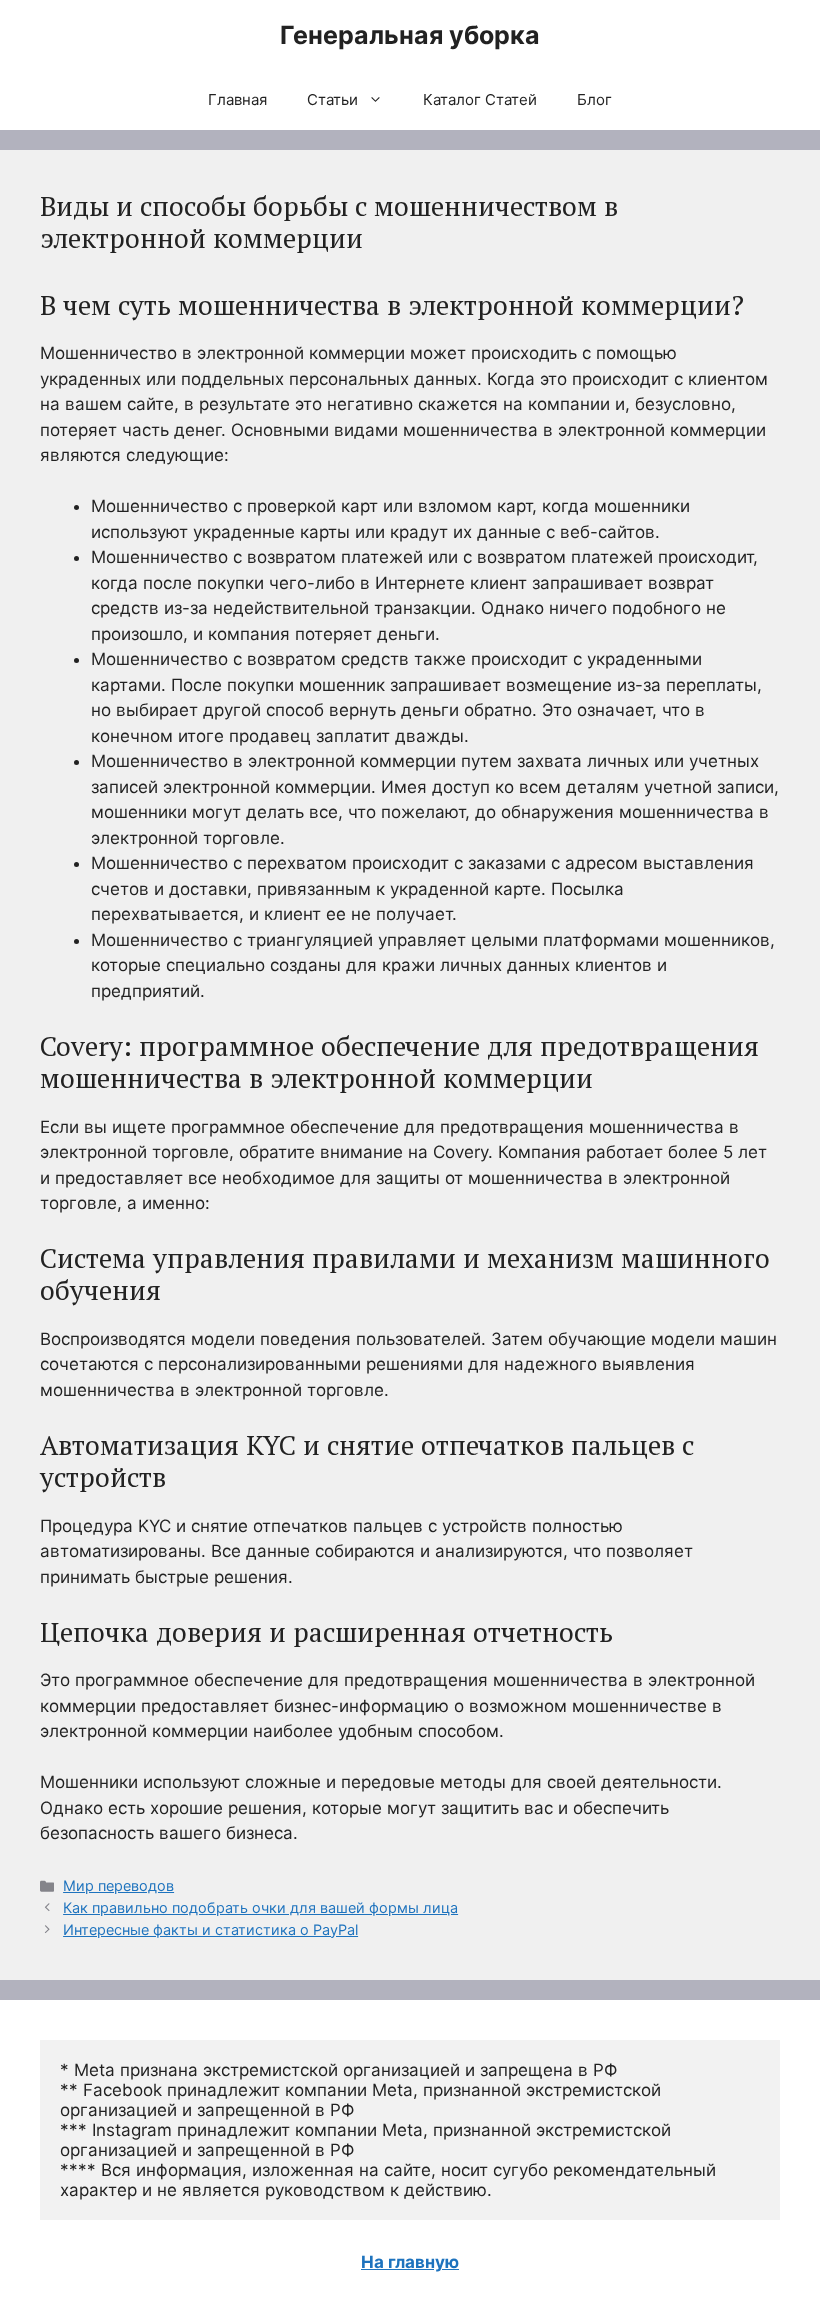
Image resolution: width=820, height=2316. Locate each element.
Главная (237, 99)
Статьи (332, 99)
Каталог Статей (480, 99)
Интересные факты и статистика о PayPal (210, 1929)
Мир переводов (118, 1885)
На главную (410, 2262)
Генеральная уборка (410, 35)
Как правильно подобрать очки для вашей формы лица (260, 1907)
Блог (594, 99)
